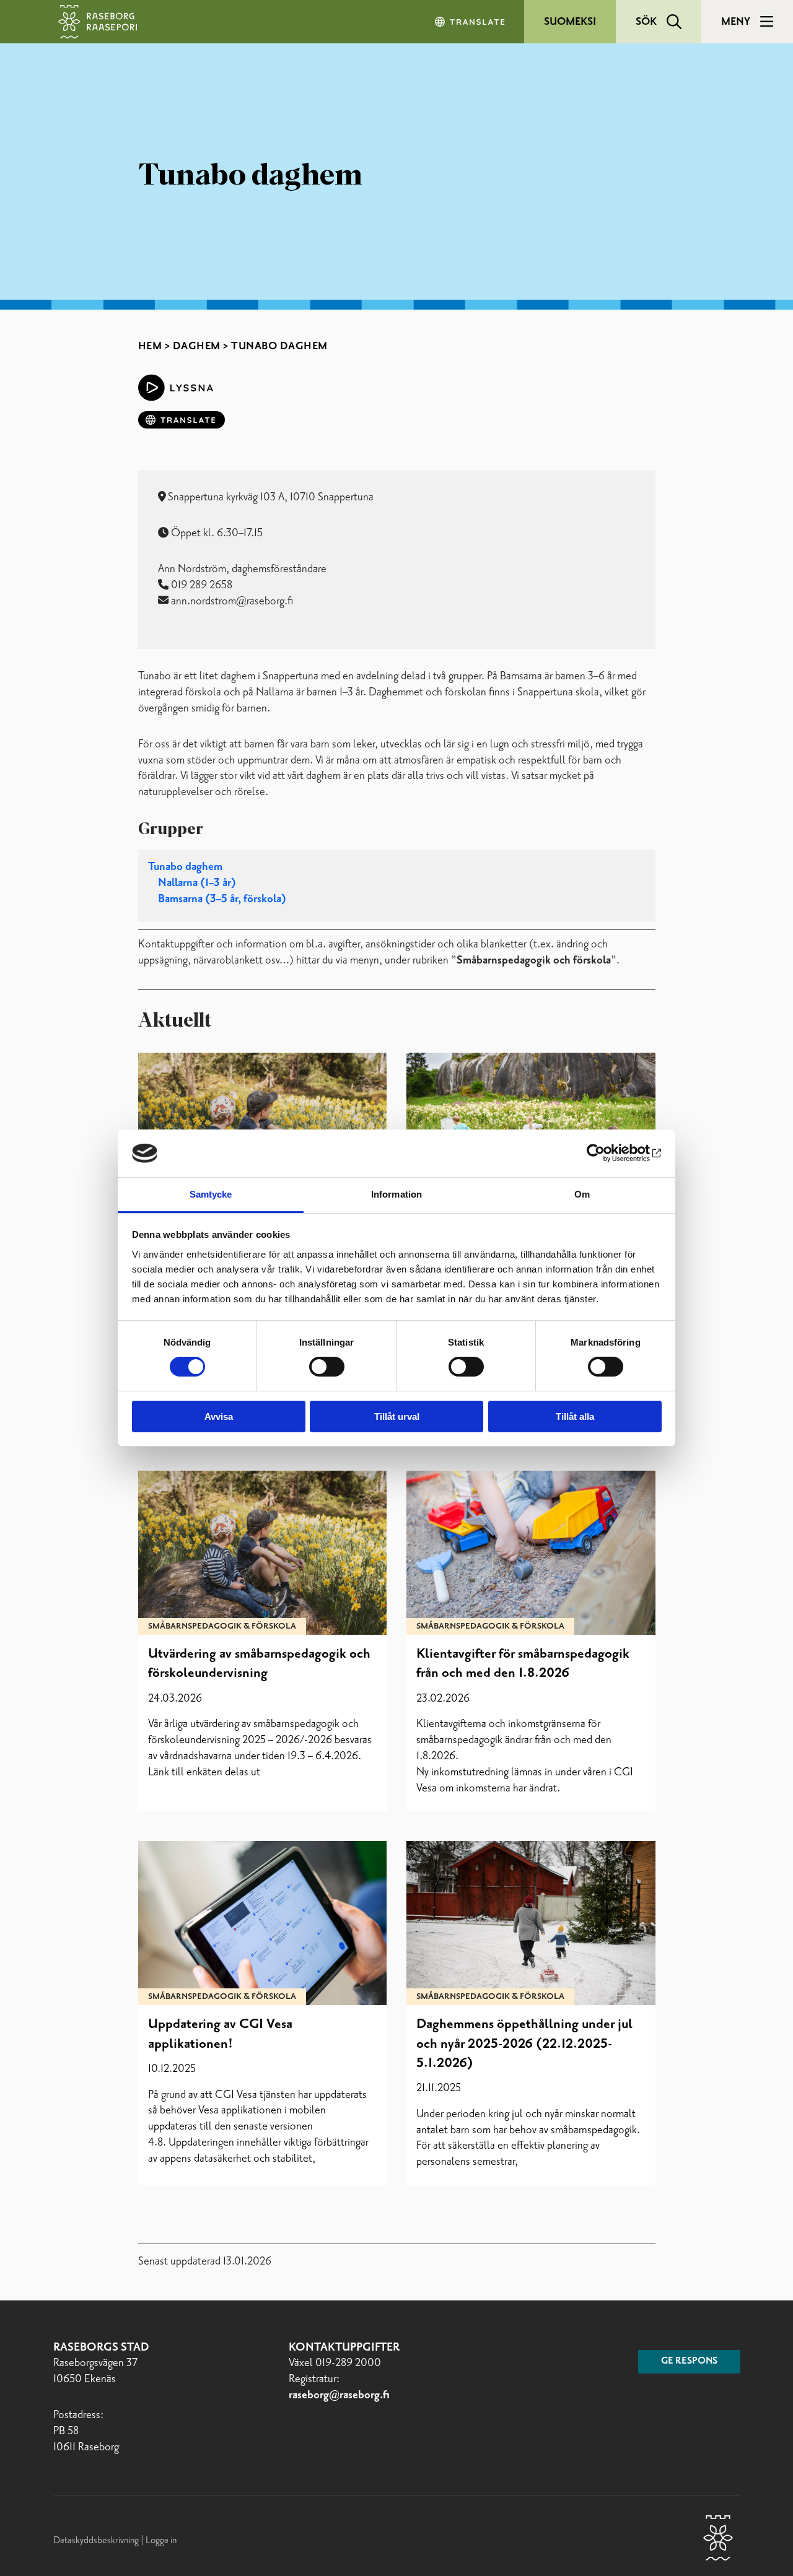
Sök (646, 22)
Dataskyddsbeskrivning (97, 2540)
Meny (736, 22)
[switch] (327, 1367)
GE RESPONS (689, 2361)
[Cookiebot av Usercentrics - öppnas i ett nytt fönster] (607, 1153)
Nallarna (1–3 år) (197, 883)
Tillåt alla (575, 1416)
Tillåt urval (397, 1416)
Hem (150, 346)
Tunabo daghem (185, 867)
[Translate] (471, 22)
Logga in (161, 2540)
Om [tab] (582, 1194)
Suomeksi (570, 22)
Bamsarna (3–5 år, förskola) (222, 899)
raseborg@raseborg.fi (339, 2395)
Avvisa (219, 1416)
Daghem (197, 346)
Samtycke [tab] (211, 1194)
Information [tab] (396, 1194)
